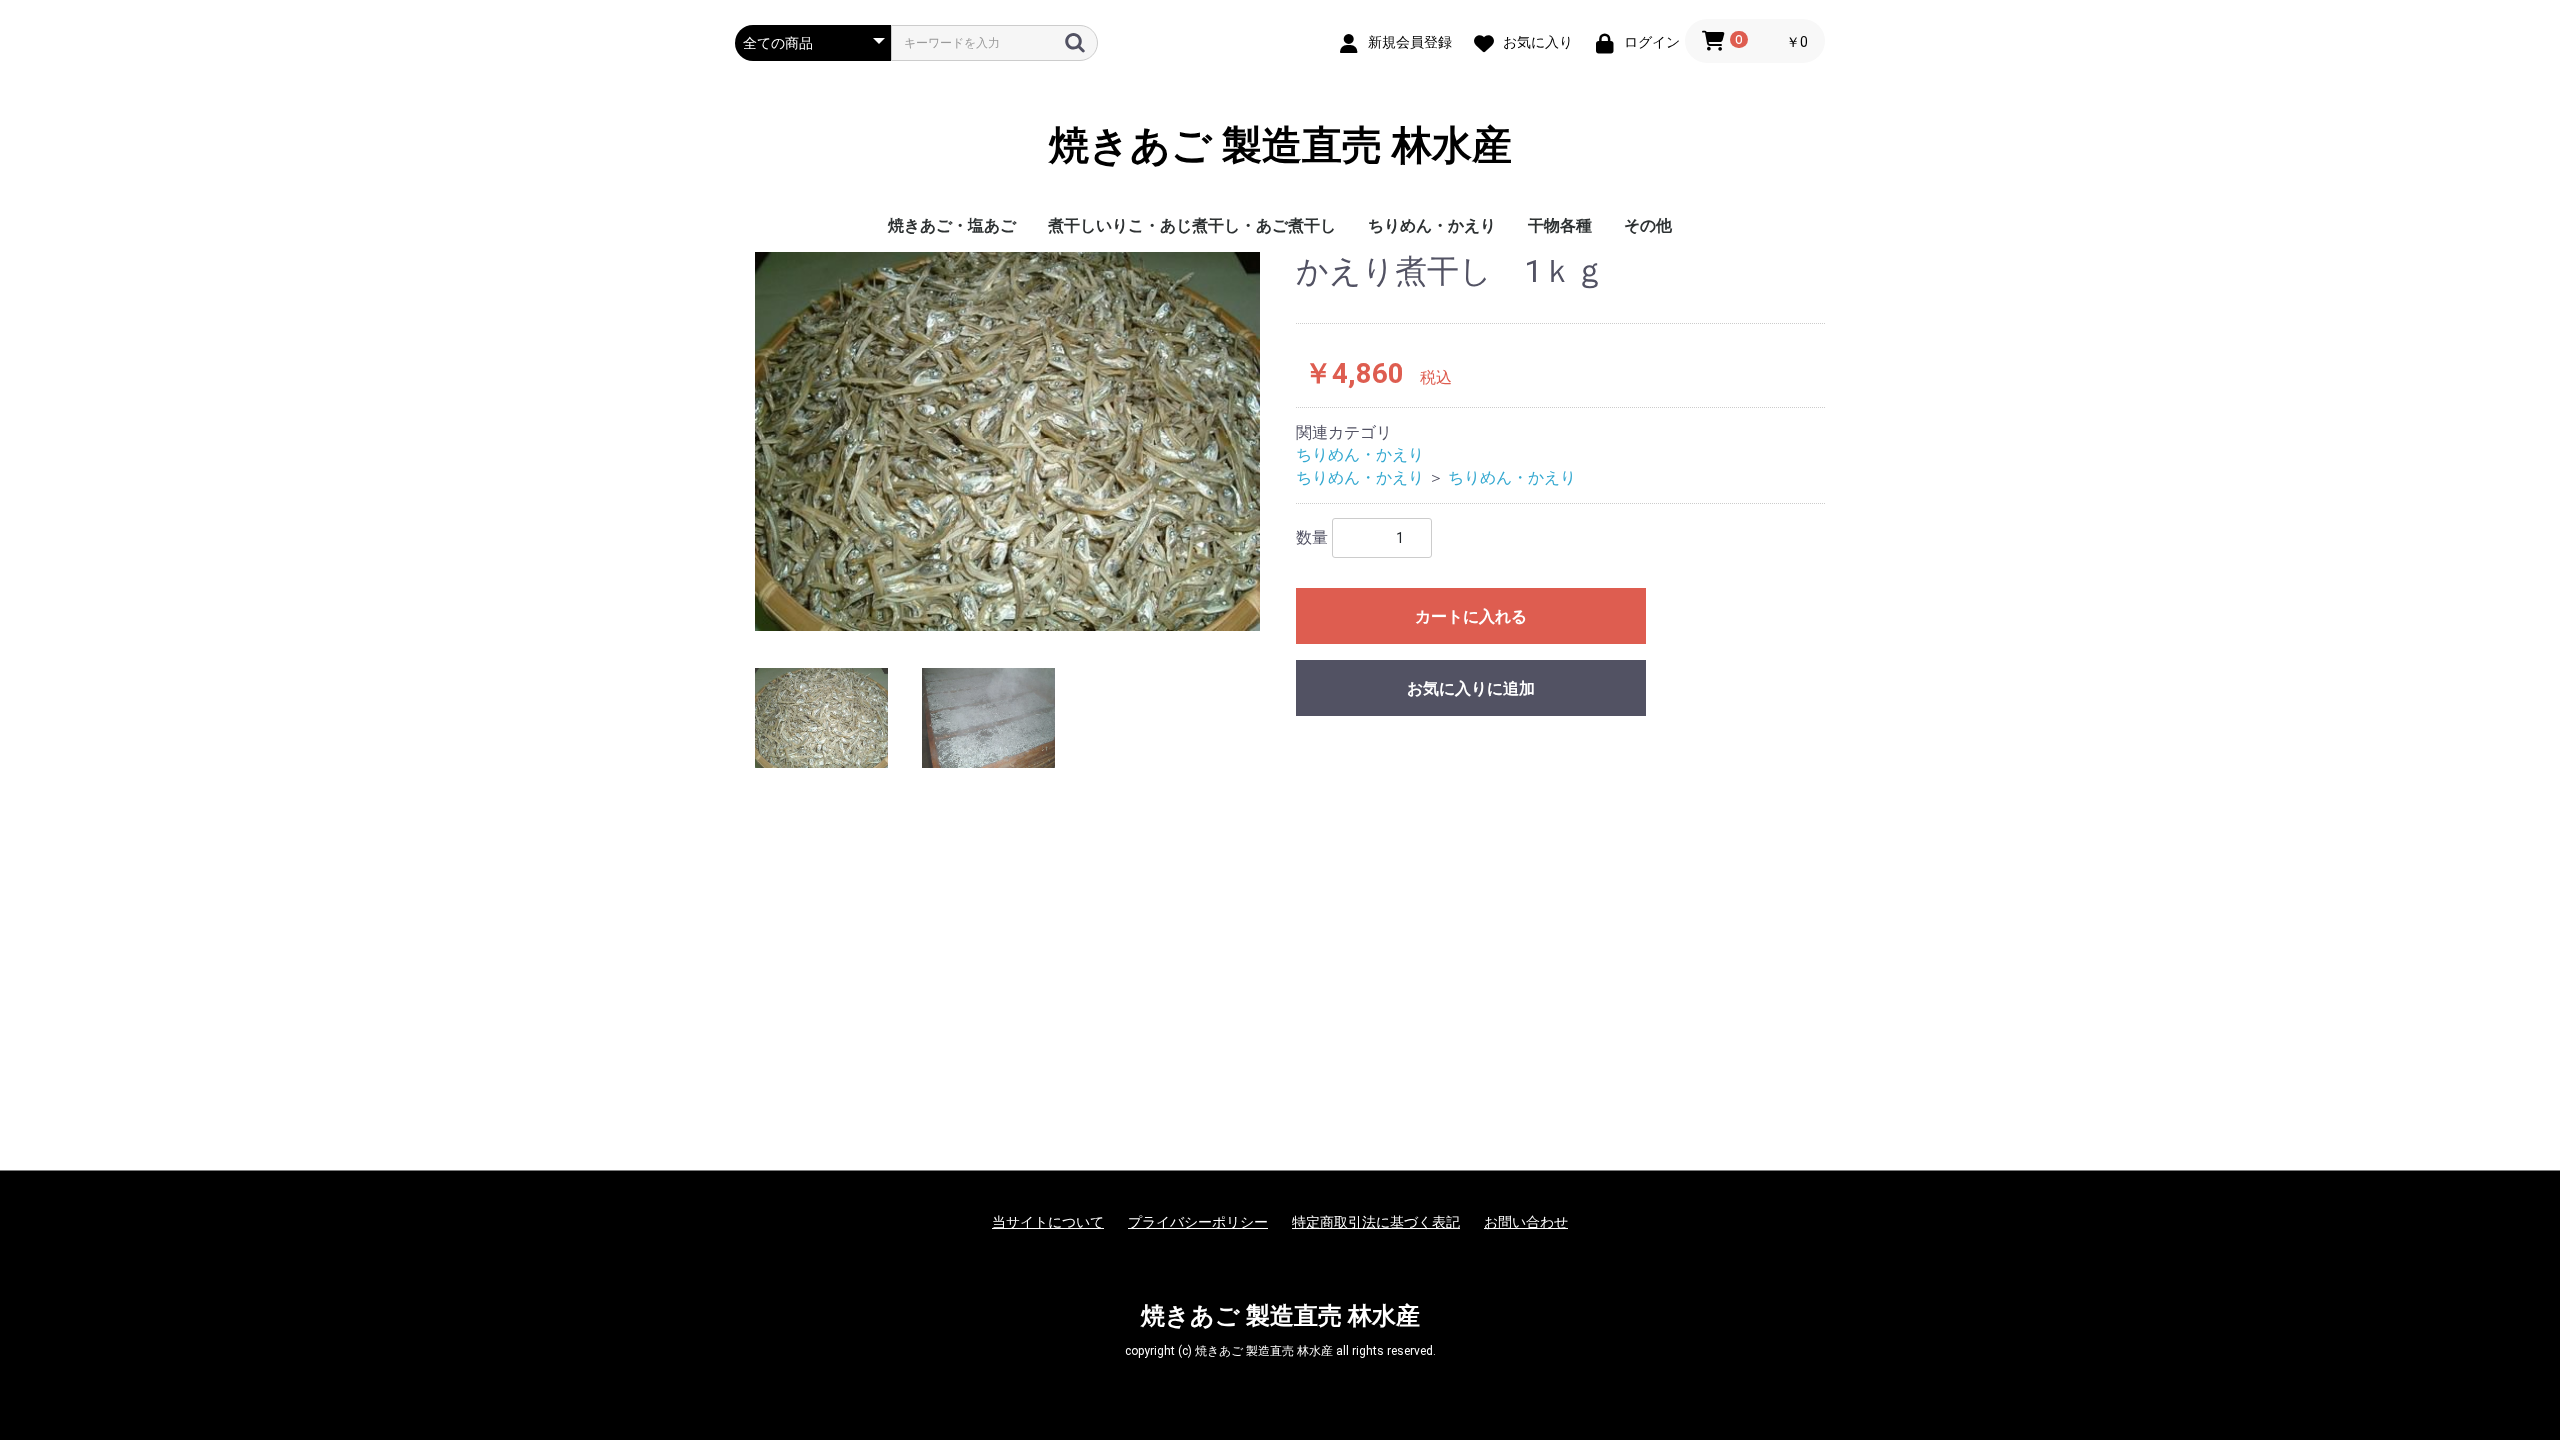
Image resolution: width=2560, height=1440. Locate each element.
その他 (1648, 225)
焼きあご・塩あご (952, 225)
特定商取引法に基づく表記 (1376, 1222)
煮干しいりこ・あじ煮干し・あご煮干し (1192, 225)
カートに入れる (1471, 616)
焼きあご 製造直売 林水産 (1280, 145)
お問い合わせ (1526, 1222)
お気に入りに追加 (1471, 688)
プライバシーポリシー (1198, 1222)
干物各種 (1560, 225)
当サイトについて (1048, 1222)
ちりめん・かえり (1432, 225)
